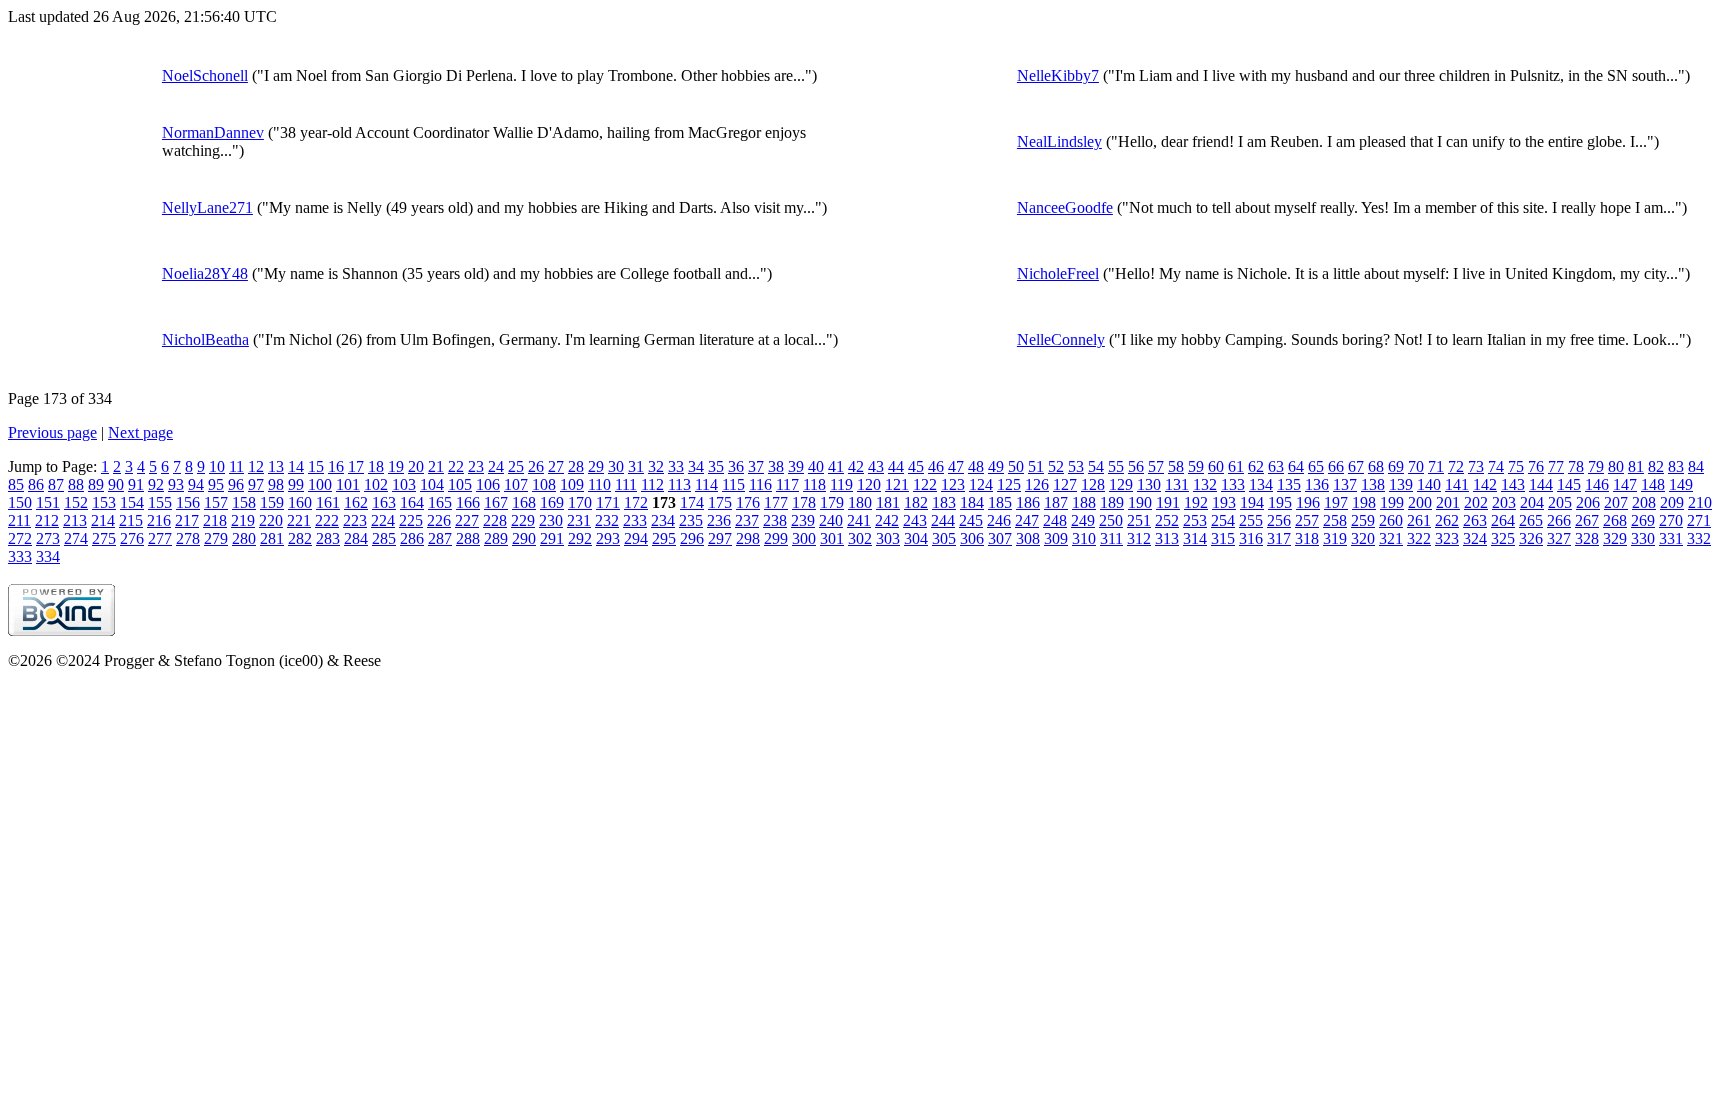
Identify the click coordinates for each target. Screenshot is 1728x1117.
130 (1149, 484)
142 (1485, 484)
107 (516, 484)
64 (1296, 466)
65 (1316, 466)
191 (1168, 502)
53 (1076, 466)
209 (1672, 502)
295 (664, 538)
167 (496, 502)
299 (776, 538)
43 (876, 466)
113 (679, 484)
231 (579, 520)
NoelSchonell (205, 75)
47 (956, 466)
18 (376, 466)
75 (1516, 466)
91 (136, 484)
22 (456, 466)
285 (384, 538)
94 (196, 484)
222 (327, 520)
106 (488, 484)
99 (296, 484)
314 (1195, 538)
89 (96, 484)
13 (276, 466)
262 (1447, 520)
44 (896, 466)
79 (1596, 466)
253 (1195, 520)
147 (1625, 484)
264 (1503, 520)
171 (608, 502)
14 (296, 466)
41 (836, 466)
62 (1256, 466)
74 (1496, 466)
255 (1251, 520)
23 (476, 466)
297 (720, 538)
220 (271, 520)
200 (1420, 502)
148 (1653, 484)
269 (1643, 520)
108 (544, 484)
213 (75, 520)
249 (1083, 520)
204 (1532, 502)
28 (576, 466)
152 (76, 502)
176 (748, 502)
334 (48, 556)
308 (1028, 538)
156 (188, 502)
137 (1345, 484)
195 (1280, 502)
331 (1671, 538)
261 (1419, 520)
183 (944, 502)
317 (1279, 538)
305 (944, 538)
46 (936, 466)
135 (1289, 484)
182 (916, 502)
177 (776, 502)
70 (1416, 466)
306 (972, 538)
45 (916, 466)
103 (404, 484)
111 (626, 484)
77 (1556, 466)
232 (607, 520)
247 (1027, 520)
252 (1167, 520)
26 (536, 466)
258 (1335, 520)
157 (216, 502)
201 (1448, 502)
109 (572, 484)
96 (236, 484)
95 (216, 484)
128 (1093, 484)
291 (552, 538)
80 (1616, 466)
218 (215, 520)
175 (720, 502)
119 (841, 484)
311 (1111, 538)
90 (116, 484)
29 (596, 466)
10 (217, 466)
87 (56, 484)
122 (925, 484)
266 (1559, 520)
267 (1587, 520)
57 (1156, 466)
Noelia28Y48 (205, 273)
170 (580, 502)
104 (432, 484)
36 (736, 466)
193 (1224, 502)
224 (383, 520)
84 (1696, 466)
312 (1139, 538)
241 (859, 520)
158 (244, 502)
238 (775, 520)
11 (236, 466)
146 (1597, 484)
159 (272, 502)
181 (888, 502)
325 (1503, 538)
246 (999, 520)
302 (860, 538)
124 (981, 484)
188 (1084, 502)
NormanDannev (213, 132)
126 (1037, 484)
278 (188, 538)
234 (663, 520)
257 (1307, 520)
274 (76, 538)
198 (1364, 502)
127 (1065, 484)
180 (860, 502)
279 (216, 538)
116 (760, 484)
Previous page (52, 432)
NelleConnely (1061, 339)
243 (915, 520)
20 (416, 466)
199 (1392, 502)
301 (832, 538)
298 (748, 538)
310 (1084, 538)
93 (176, 484)
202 (1476, 502)
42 (856, 466)
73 (1476, 466)
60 (1216, 466)
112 (652, 484)
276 (132, 538)
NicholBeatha (205, 339)
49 (996, 466)
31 (636, 466)
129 (1121, 484)
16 (336, 466)
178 (804, 502)
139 (1401, 484)
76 (1536, 466)
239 (803, 520)
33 (676, 466)
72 (1456, 466)
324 (1475, 538)
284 (356, 538)
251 (1139, 520)
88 (76, 484)
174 (692, 502)
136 (1317, 484)
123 (953, 484)
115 (733, 484)
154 (132, 502)
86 (36, 484)
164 (412, 502)
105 (460, 484)
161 (328, 502)
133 (1233, 484)
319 (1335, 538)
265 (1531, 520)
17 (356, 466)
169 (552, 502)
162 (356, 502)
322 (1419, 538)
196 (1308, 502)
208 (1644, 502)
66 (1336, 466)
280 (244, 538)
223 (355, 520)
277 (160, 538)
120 (869, 484)
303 (888, 538)
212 (47, 520)
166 (468, 502)
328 (1587, 538)
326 (1531, 538)
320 (1363, 538)
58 (1176, 466)
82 (1656, 466)
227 (467, 520)
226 (439, 520)
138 (1373, 484)
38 (776, 466)
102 (376, 484)
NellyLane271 (207, 207)
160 (300, 502)
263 (1475, 520)
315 (1223, 538)
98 (276, 484)
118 (814, 484)
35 (716, 466)
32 (656, 466)
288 (468, 538)
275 (104, 538)
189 (1112, 502)
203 (1504, 502)
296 (692, 538)
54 (1096, 466)
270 (1671, 520)
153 (104, 502)
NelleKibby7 (1058, 75)
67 (1356, 466)
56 (1136, 466)
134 (1261, 484)
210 (1700, 502)
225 (411, 520)
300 (804, 538)
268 (1615, 520)
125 (1009, 484)
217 (187, 520)
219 (243, 520)
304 (916, 538)
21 (436, 466)
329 (1615, 538)
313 (1167, 538)
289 (496, 538)
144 (1541, 484)
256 (1279, 520)
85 (16, 484)
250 (1111, 520)
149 (1681, 484)
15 (316, 466)
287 (440, 538)
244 (943, 520)
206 (1588, 502)
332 (1699, 538)
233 (635, 520)
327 (1559, 538)
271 (1699, 520)
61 (1236, 466)
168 (524, 502)
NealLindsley (1059, 141)
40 (816, 466)
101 (348, 484)
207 (1616, 502)
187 (1056, 502)
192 (1196, 502)
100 (320, 484)
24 (496, 466)
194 (1252, 502)
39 (796, 466)
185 (1000, 502)
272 (20, 538)
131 (1177, 484)
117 (787, 484)
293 (608, 538)
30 (616, 466)
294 (636, 538)
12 (256, 466)
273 (48, 538)
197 (1336, 502)
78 (1576, 466)
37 (756, 466)
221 (299, 520)
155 (160, 502)
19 (396, 466)
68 (1376, 466)
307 (1000, 538)
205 (1560, 502)
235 (691, 520)
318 (1307, 538)
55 (1116, 466)
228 (495, 520)
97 (256, 484)
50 (1016, 466)
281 (272, 538)
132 (1205, 484)
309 (1056, 538)
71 (1436, 466)
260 (1391, 520)
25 (516, 466)
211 (19, 520)
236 (719, 520)
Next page (140, 432)
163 (384, 502)
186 (1028, 502)
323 (1447, 538)
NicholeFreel (1058, 273)
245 (971, 520)
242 (887, 520)
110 (599, 484)
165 (440, 502)
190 (1140, 502)
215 (131, 520)
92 (156, 484)
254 (1223, 520)
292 (580, 538)
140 (1429, 484)
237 (747, 520)
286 (412, 538)
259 (1363, 520)
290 (524, 538)
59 (1196, 466)
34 (696, 466)
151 (48, 502)
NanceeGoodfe (1065, 207)
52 (1056, 466)
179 (832, 502)
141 (1457, 484)
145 (1569, 484)
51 (1036, 466)
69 (1396, 466)
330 (1643, 538)
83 (1676, 466)
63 (1276, 466)
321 (1391, 538)
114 (706, 484)
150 (20, 502)
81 (1636, 466)
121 (897, 484)
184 (972, 502)
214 (103, 520)
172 (636, 502)
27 (556, 466)
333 (20, 556)
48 (976, 466)
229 (523, 520)
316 (1251, 538)
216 (159, 520)
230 (551, 520)
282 (300, 538)
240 (831, 520)
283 (328, 538)
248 (1055, 520)
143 (1513, 484)
